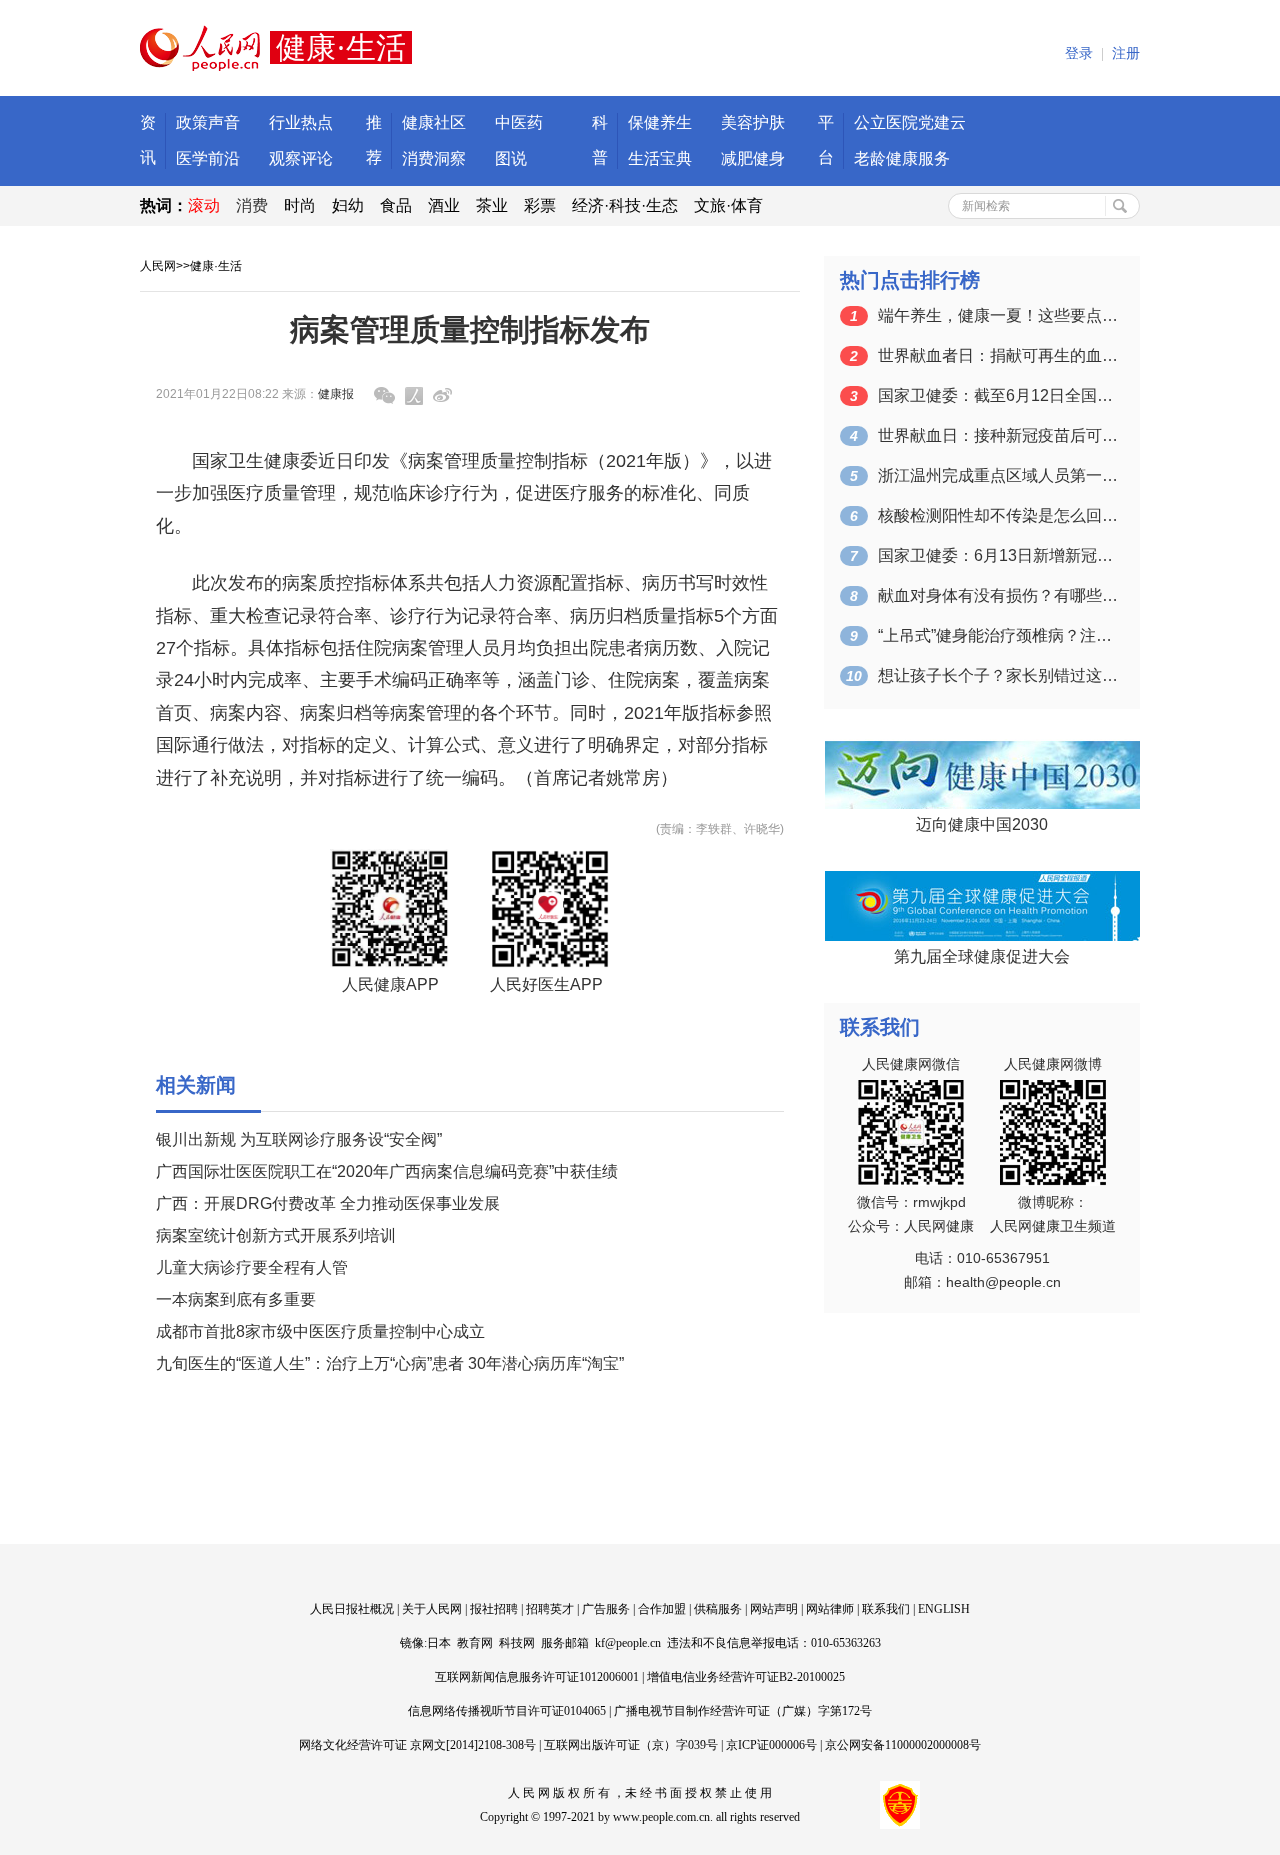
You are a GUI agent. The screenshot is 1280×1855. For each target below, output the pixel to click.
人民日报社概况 (352, 1609)
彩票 (540, 205)
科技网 (517, 1643)
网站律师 (830, 1609)
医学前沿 (208, 158)
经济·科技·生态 (625, 205)
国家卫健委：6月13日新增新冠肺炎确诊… (998, 555)
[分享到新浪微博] (442, 395)
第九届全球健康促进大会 (982, 956)
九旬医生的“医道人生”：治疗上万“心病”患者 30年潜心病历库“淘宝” (390, 1363)
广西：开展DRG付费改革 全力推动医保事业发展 (328, 1203)
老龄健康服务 (902, 158)
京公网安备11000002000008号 (903, 1745)
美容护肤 (753, 122)
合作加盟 (662, 1609)
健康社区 (434, 122)
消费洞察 (434, 158)
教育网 (475, 1643)
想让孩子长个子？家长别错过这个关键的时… (998, 675)
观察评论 (301, 158)
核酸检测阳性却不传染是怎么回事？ (998, 515)
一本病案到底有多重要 (236, 1299)
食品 (396, 205)
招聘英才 (550, 1609)
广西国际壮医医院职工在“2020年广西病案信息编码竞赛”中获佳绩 (387, 1171)
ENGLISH (944, 1609)
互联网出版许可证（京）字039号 (631, 1745)
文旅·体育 (728, 205)
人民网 (158, 266)
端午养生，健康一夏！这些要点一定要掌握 (998, 315)
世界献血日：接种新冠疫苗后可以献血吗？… (998, 435)
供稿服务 (718, 1609)
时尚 (300, 205)
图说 (511, 158)
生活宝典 (660, 158)
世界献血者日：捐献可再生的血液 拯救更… (998, 355)
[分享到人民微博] (414, 396)
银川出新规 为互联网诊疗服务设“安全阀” (299, 1139)
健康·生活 (216, 266)
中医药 (519, 122)
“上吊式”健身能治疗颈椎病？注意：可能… (998, 635)
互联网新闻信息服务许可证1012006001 (537, 1677)
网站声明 (774, 1609)
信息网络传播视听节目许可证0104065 (507, 1711)
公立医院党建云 (910, 122)
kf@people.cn (628, 1643)
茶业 (492, 205)
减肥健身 (753, 158)
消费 (252, 205)
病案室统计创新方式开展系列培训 (276, 1235)
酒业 (444, 205)
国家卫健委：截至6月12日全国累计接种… (998, 395)
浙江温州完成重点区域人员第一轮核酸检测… (998, 475)
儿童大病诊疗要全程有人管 (252, 1267)
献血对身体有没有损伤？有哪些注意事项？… (998, 595)
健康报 (336, 394)
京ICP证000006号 (771, 1745)
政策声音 (208, 122)
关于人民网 (432, 1609)
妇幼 (348, 205)
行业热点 (301, 122)
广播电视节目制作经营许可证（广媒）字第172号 (743, 1711)
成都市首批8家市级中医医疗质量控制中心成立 (320, 1331)
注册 (1126, 53)
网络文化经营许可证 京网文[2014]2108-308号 (417, 1745)
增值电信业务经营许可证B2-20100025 (746, 1677)
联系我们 (886, 1609)
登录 (1079, 53)
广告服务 (606, 1609)
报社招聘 (494, 1609)
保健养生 (660, 122)
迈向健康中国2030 (982, 824)
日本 (439, 1643)
